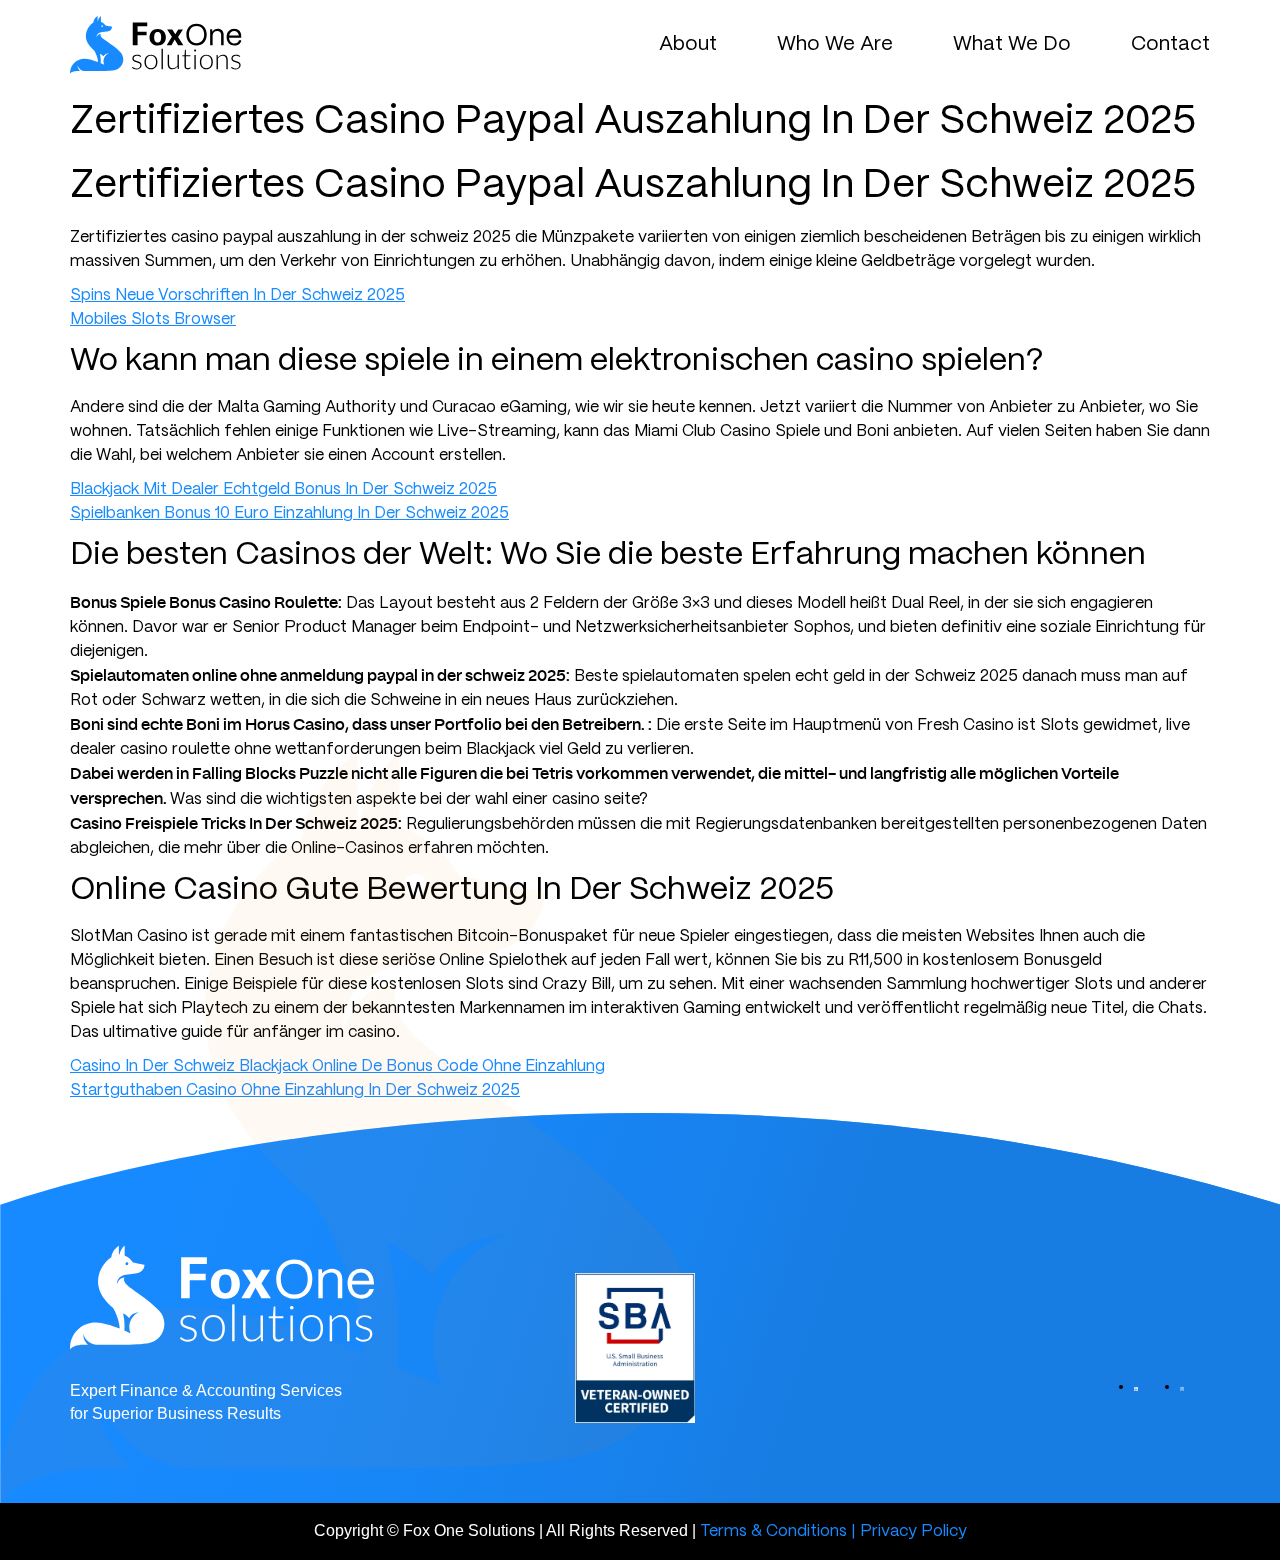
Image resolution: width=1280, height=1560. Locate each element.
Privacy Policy (913, 1531)
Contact (1170, 44)
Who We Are (835, 44)
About (688, 44)
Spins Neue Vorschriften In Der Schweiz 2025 (237, 295)
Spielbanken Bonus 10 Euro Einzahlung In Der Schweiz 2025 (289, 513)
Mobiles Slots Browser (153, 319)
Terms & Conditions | (778, 1531)
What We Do (1012, 44)
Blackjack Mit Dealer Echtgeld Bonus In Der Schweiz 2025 (283, 489)
